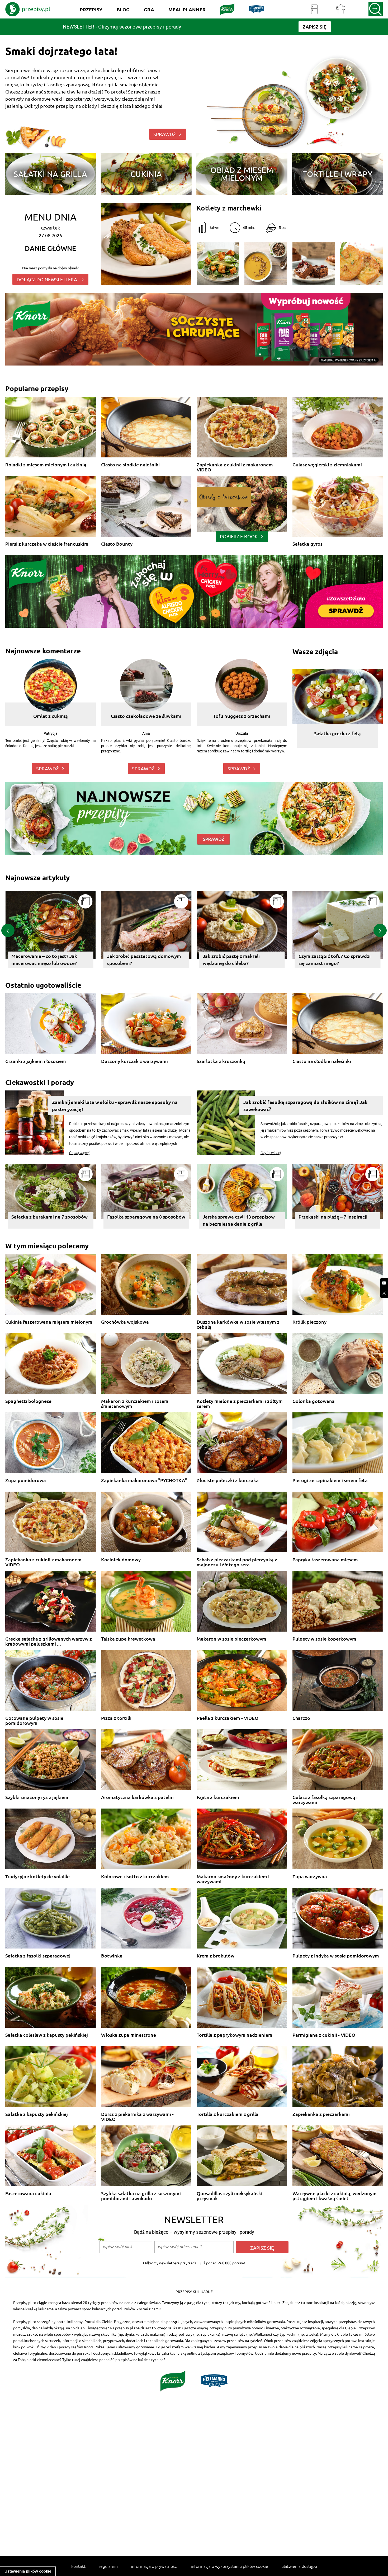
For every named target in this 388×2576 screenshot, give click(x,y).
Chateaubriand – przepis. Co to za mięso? (335, 959)
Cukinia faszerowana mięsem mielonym (49, 1322)
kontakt (78, 2566)
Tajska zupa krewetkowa (128, 1639)
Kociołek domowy (121, 1560)
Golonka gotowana (314, 1401)
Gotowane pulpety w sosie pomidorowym (34, 1720)
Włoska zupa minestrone (129, 2035)
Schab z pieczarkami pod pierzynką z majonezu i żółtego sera (237, 1562)
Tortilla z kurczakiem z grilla (228, 2114)
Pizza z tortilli (116, 1718)
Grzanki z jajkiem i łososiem (36, 1061)
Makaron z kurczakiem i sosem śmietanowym (135, 1404)
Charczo (301, 1718)
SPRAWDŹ (165, 134)
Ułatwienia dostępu (299, 2566)
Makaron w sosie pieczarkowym (231, 1639)
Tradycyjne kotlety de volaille (37, 1877)
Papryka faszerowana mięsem (325, 1560)
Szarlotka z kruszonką (221, 1061)
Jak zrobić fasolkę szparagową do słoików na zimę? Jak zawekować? (305, 1106)
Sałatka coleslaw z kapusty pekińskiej (47, 2035)
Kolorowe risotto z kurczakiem (135, 1877)
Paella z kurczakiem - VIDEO (228, 1718)
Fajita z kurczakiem (218, 1797)
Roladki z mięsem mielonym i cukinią (46, 465)
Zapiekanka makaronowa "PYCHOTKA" (144, 1480)
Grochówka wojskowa (125, 1322)
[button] (8, 930)
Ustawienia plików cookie (28, 2571)
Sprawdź (47, 768)
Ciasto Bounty (117, 544)
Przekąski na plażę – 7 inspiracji (333, 1217)
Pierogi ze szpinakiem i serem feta (330, 1480)
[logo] (28, 9)
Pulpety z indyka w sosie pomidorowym (336, 1956)
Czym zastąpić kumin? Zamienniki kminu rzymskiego (240, 959)
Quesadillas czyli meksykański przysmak (230, 2196)
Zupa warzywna (310, 1877)
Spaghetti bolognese (28, 1401)
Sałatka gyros (307, 544)
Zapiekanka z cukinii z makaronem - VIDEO (236, 467)
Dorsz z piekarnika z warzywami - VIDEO (137, 2117)
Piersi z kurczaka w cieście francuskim (47, 544)
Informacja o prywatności (154, 2566)
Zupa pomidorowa (26, 1480)
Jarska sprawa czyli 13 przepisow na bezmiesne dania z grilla (239, 1220)
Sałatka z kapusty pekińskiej (37, 2114)
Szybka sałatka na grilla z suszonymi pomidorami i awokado (141, 2196)
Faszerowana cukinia (28, 2193)
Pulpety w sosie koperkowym (324, 1639)
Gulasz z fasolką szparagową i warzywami (325, 1800)
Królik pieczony (309, 1322)
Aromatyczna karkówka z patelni (137, 1797)
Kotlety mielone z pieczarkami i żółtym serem (240, 1404)
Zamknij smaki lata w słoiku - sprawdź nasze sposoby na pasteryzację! (115, 1106)
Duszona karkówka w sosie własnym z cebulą (238, 1324)
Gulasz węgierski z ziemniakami (327, 465)
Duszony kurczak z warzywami (134, 1061)
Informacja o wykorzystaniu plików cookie (230, 2566)
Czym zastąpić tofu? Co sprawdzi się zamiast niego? (143, 959)
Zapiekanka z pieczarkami (321, 2114)
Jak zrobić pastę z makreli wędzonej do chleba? (40, 959)
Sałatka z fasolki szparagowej (38, 1956)
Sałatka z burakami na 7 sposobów (49, 1217)
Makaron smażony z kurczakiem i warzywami (233, 1879)
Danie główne (50, 248)
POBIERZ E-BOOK (239, 536)
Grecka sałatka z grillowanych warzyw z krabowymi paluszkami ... (49, 1641)
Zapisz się (262, 2248)
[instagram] (384, 1293)
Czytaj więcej (79, 1153)
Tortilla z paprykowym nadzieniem (235, 2035)
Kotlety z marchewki (229, 208)
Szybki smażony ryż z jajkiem (37, 1797)
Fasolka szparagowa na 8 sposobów (146, 1217)
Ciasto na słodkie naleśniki (130, 465)
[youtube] (384, 1283)
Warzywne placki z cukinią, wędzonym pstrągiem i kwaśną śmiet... (335, 2196)
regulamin (108, 2566)
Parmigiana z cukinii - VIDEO (324, 2035)
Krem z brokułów (216, 1956)
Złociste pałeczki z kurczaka (228, 1480)
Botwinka (112, 1956)
